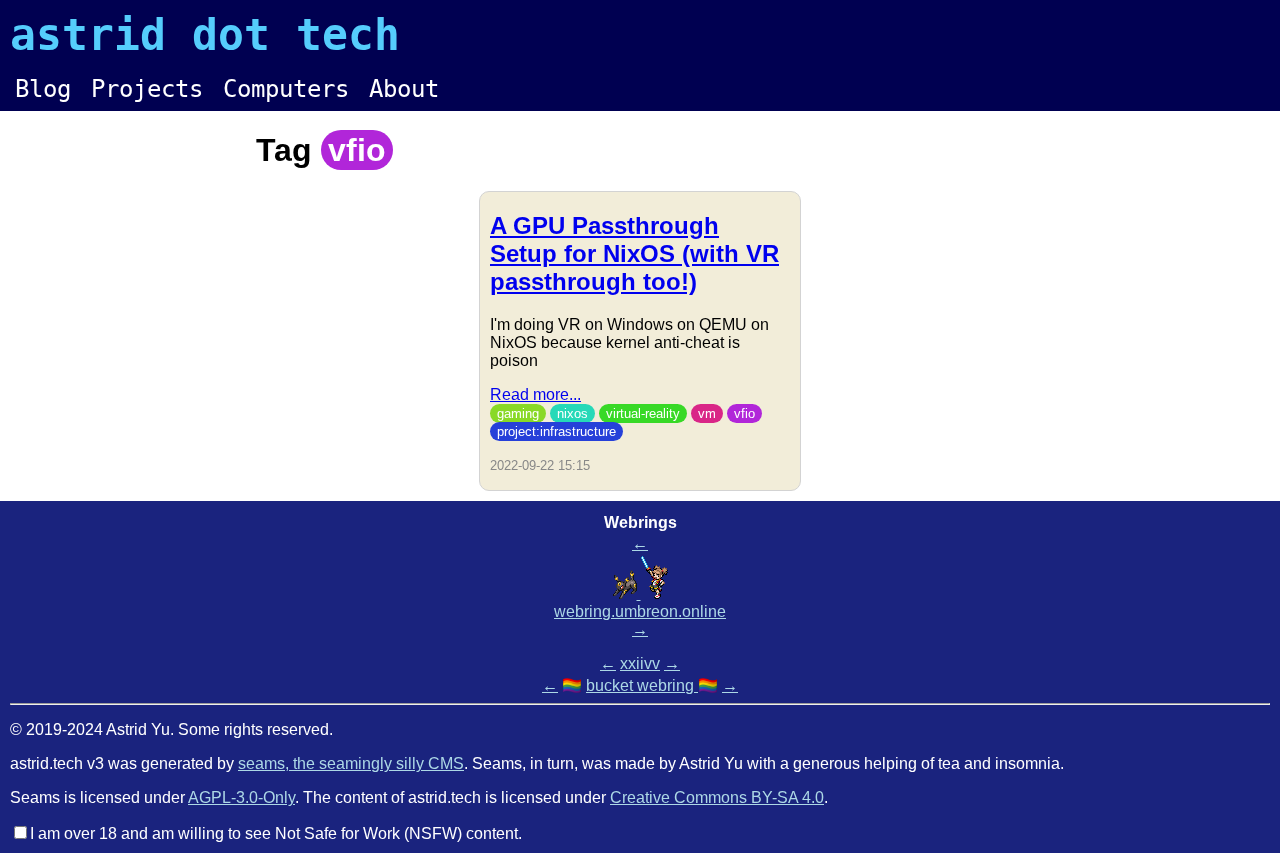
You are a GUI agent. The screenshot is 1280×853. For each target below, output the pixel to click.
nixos (572, 413)
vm (707, 413)
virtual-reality (643, 413)
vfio (744, 413)
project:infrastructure (556, 431)
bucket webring (642, 685)
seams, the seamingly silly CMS (351, 763)
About (404, 89)
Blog (43, 89)
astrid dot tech (205, 35)
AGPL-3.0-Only (241, 797)
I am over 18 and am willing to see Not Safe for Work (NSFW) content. (276, 833)
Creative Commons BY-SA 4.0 (717, 797)
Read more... (535, 394)
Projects (147, 89)
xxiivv (640, 663)
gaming (518, 413)
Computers (286, 89)
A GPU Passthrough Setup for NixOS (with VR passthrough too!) (634, 253)
